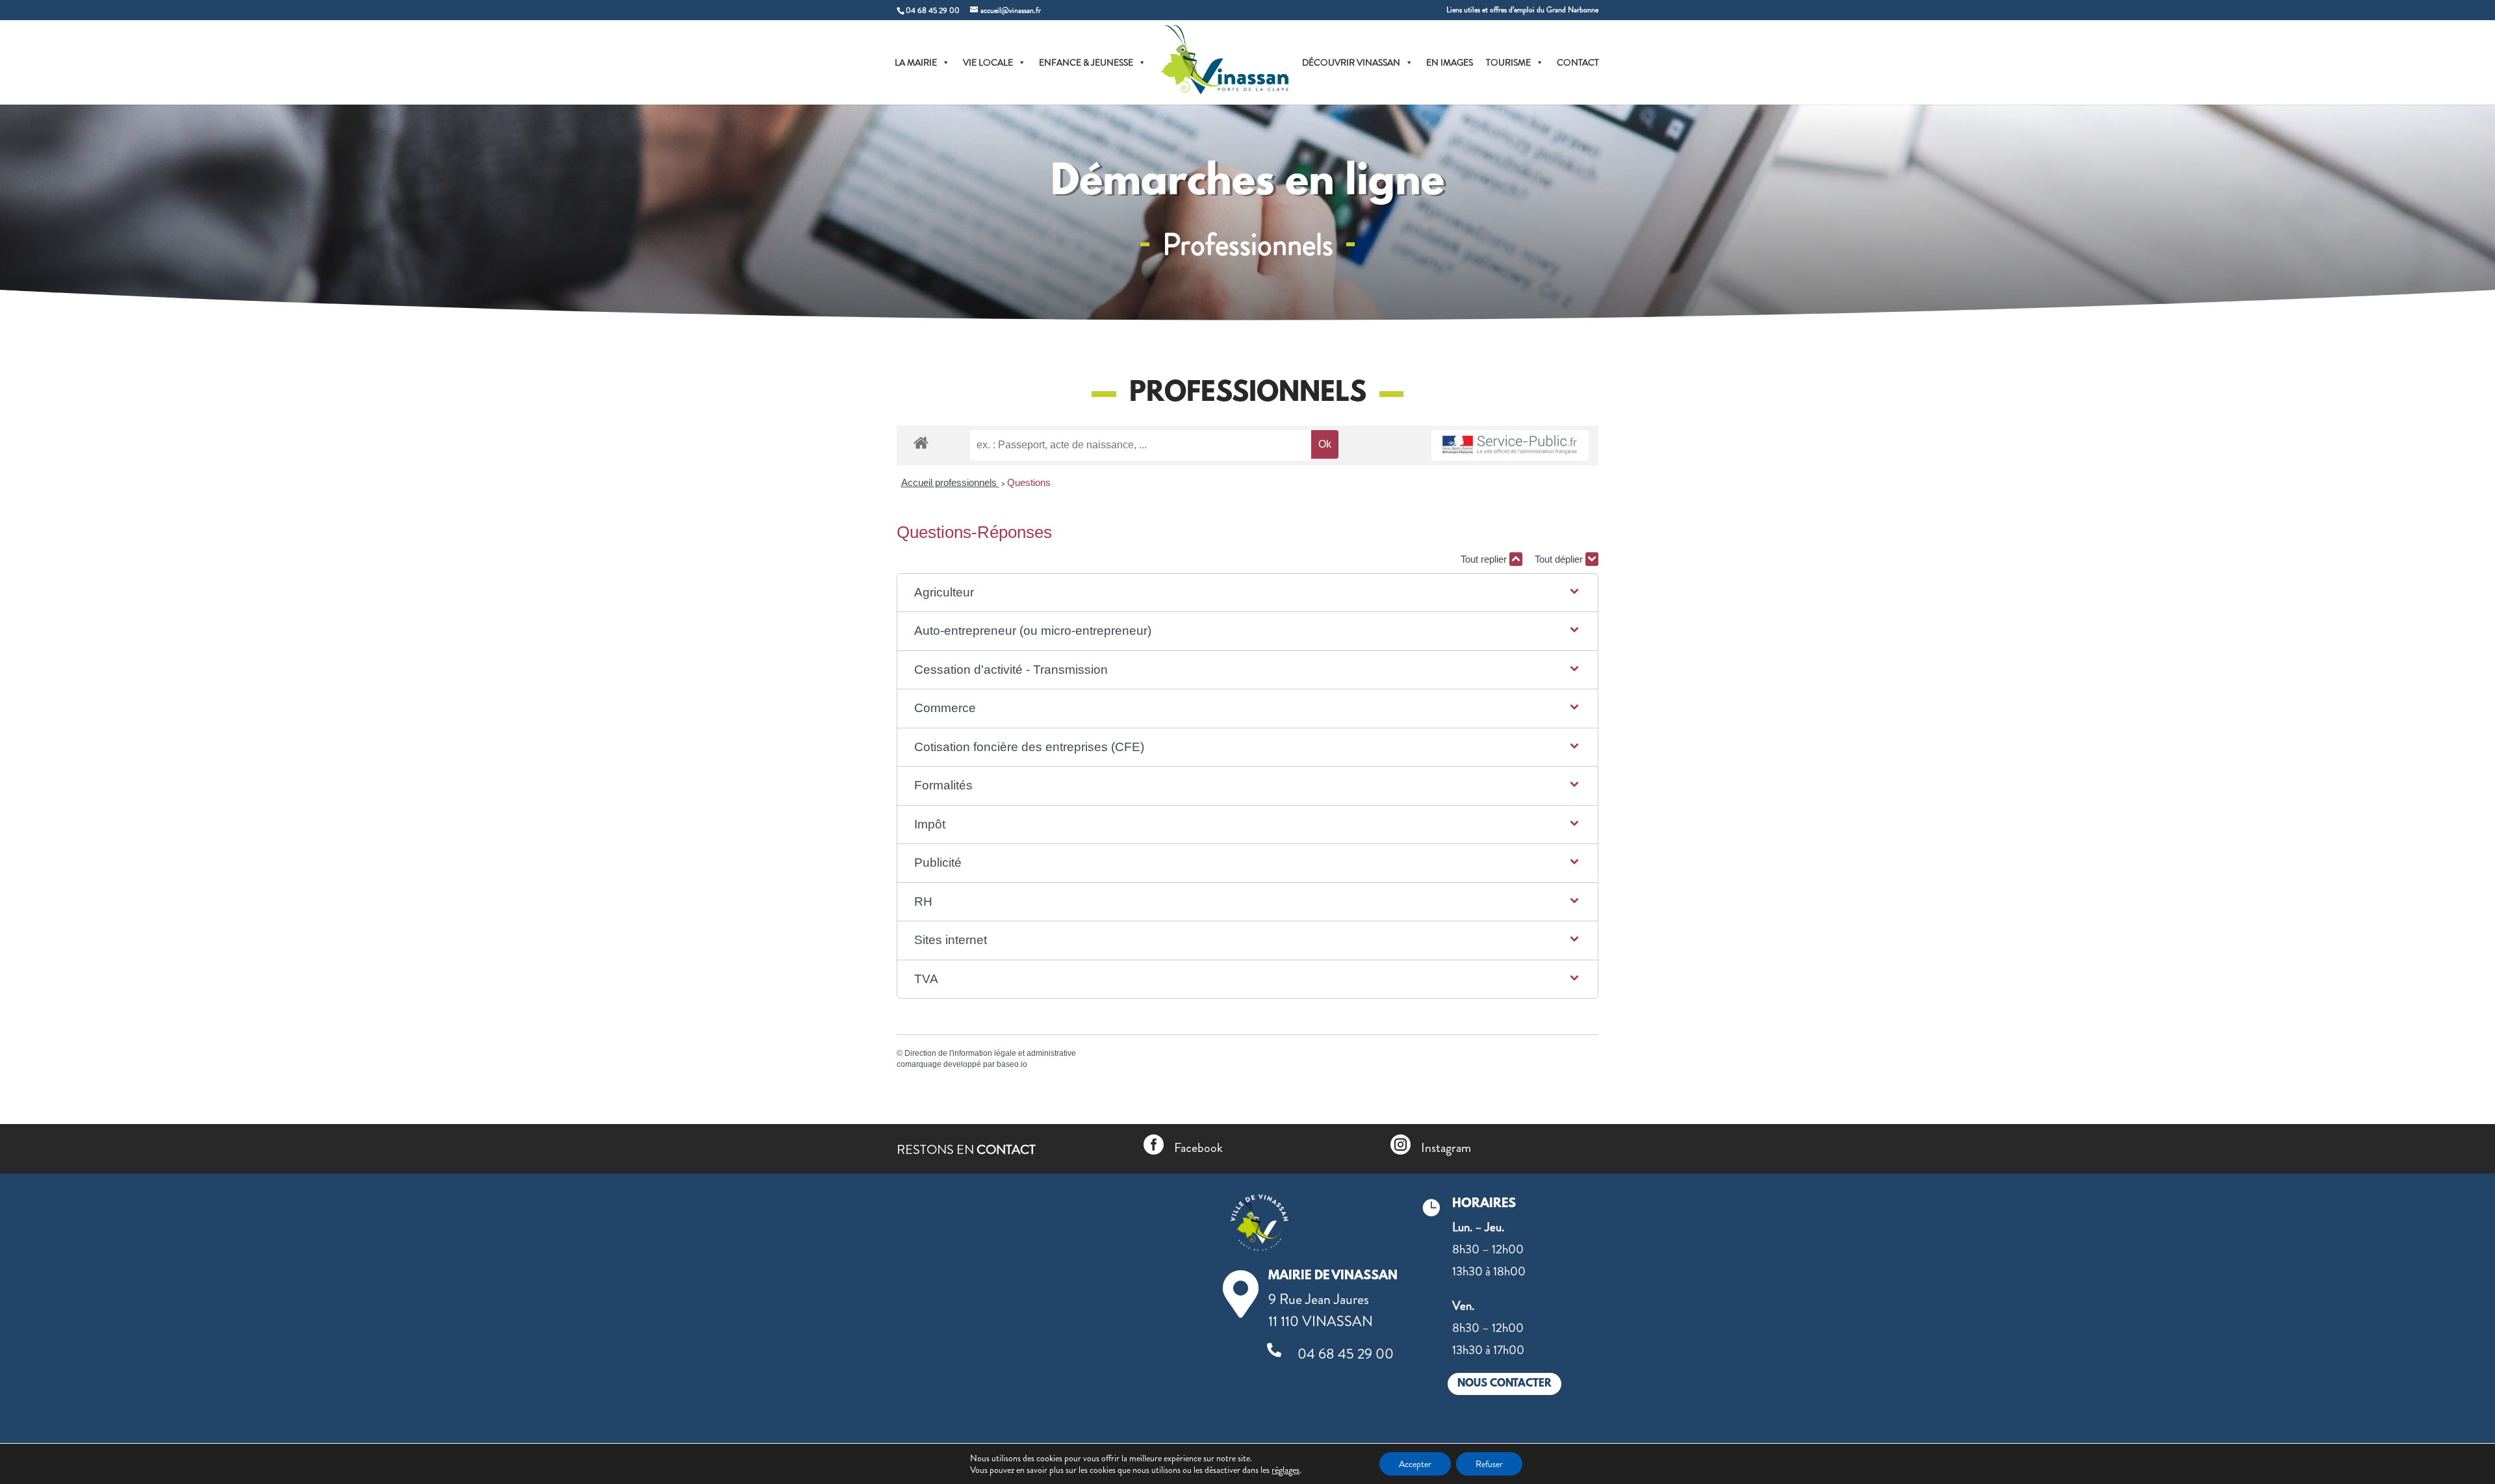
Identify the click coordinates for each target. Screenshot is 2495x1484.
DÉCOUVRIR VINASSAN (1351, 62)
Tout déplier (1560, 559)
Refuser (1489, 1464)
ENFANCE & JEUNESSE (1086, 62)
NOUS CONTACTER (1504, 1384)
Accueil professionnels (950, 482)
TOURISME (1508, 62)
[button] (1247, 593)
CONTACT (1578, 62)
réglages (1286, 1470)
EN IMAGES (1450, 62)
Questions (1029, 482)
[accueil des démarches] (921, 442)
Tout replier (1485, 559)
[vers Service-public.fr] (1510, 445)
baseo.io (1012, 1064)
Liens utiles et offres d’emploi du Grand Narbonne (1522, 11)
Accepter (1415, 1464)
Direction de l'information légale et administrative (990, 1053)
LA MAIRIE (916, 62)
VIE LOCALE (988, 62)
